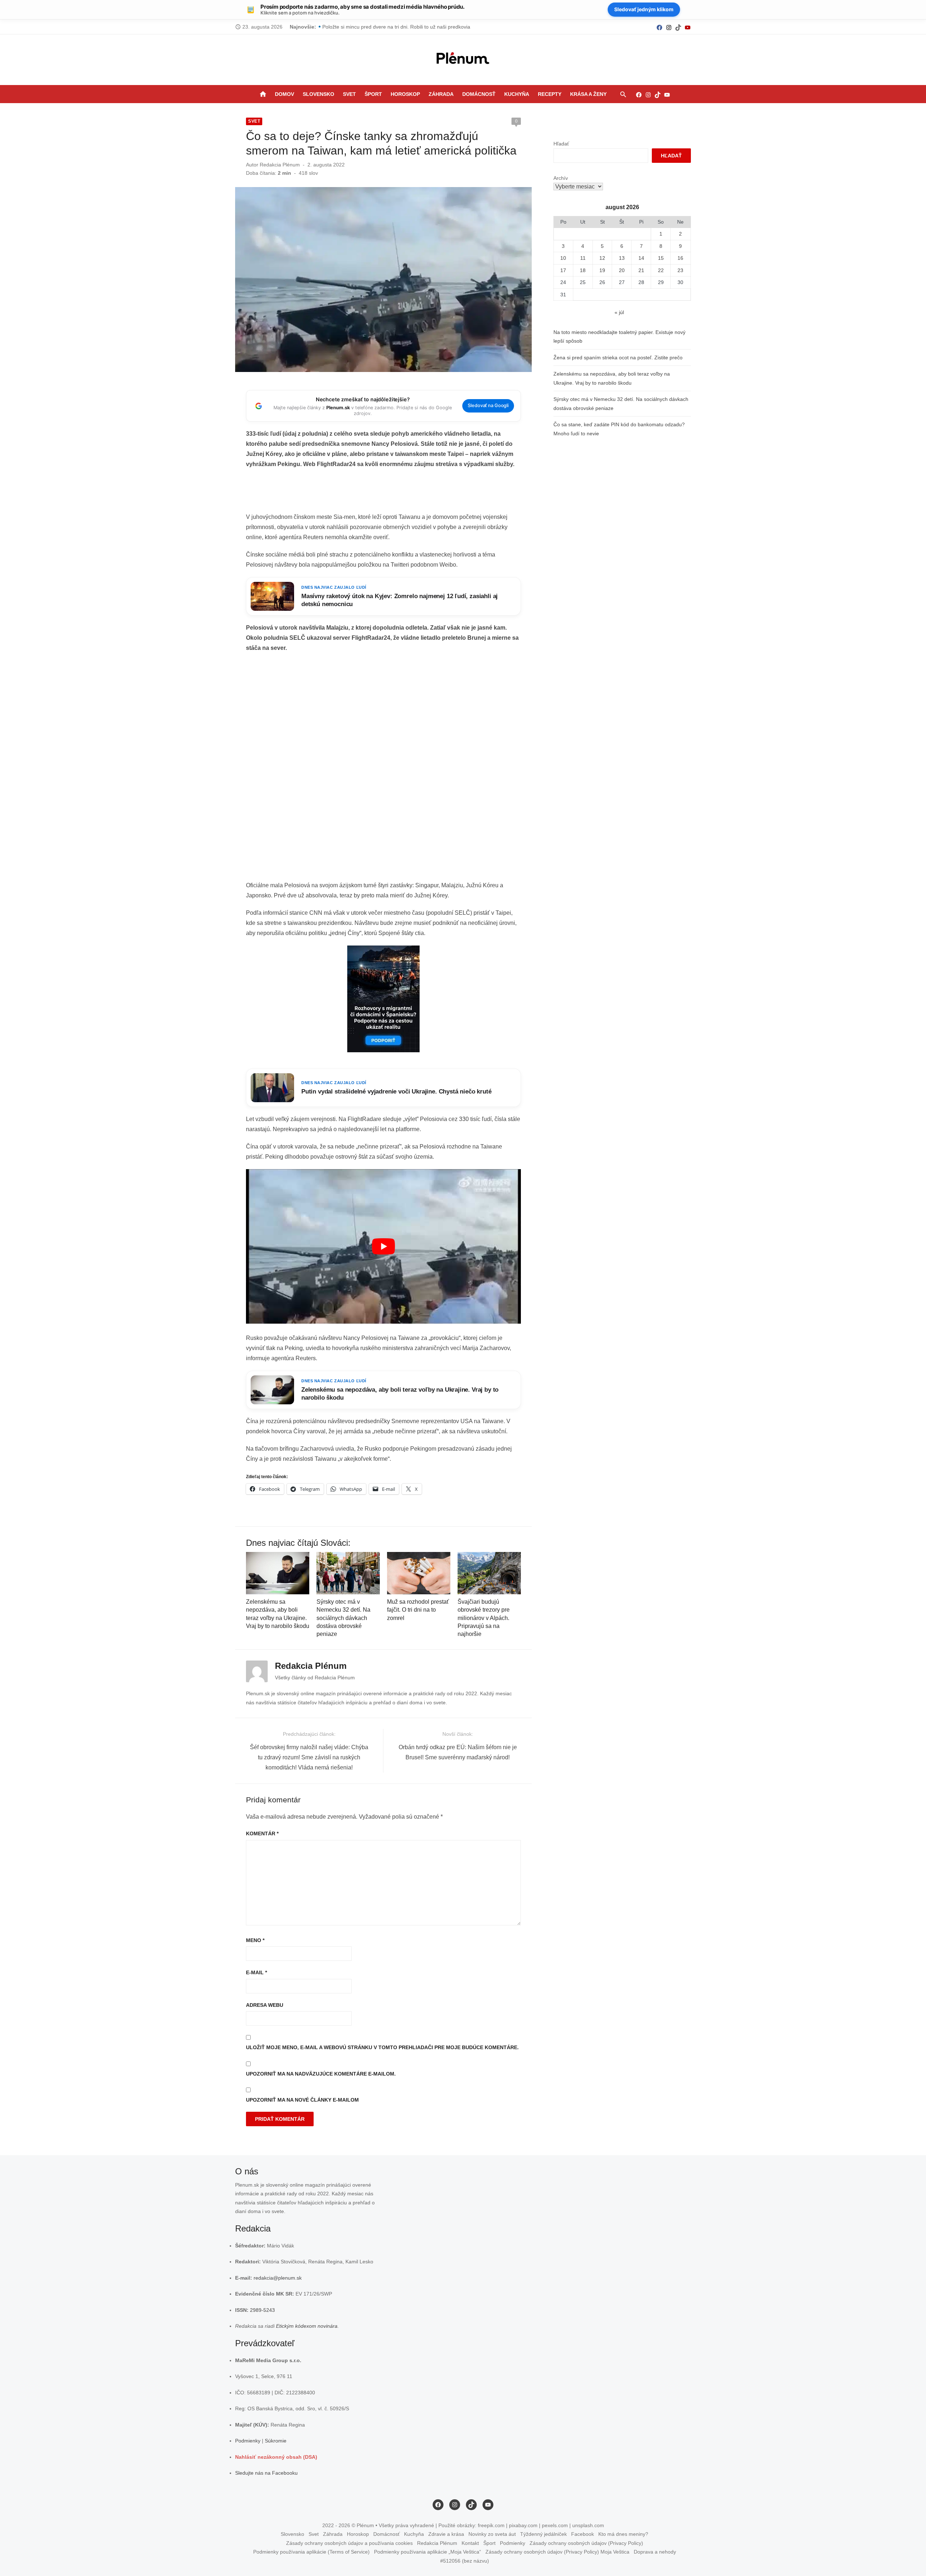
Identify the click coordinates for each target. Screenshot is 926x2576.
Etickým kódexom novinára (307, 2326)
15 (661, 258)
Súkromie (276, 2441)
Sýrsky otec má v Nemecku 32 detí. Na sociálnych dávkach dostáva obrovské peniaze (343, 1618)
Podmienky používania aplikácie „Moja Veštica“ (428, 2552)
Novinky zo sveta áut (492, 2534)
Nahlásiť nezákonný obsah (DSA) (276, 2457)
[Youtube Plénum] (688, 27)
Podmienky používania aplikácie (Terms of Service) (311, 2552)
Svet (349, 94)
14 (641, 258)
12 (602, 258)
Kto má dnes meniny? (623, 2534)
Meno (255, 1940)
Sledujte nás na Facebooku (266, 2473)
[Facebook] (659, 27)
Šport (373, 94)
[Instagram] (669, 27)
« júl (619, 312)
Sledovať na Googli (488, 405)
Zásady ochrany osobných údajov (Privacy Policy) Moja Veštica (557, 2552)
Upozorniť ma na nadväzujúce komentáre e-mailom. (321, 2074)
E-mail (256, 1972)
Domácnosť (479, 94)
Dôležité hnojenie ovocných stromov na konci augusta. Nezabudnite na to (406, 27)
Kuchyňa (517, 94)
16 (680, 258)
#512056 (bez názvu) (465, 2561)
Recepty (550, 94)
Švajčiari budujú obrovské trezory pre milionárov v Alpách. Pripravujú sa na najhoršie (484, 1618)
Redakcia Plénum (280, 165)
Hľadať (561, 144)
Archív (561, 178)
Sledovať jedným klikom (644, 9)
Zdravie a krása (446, 2534)
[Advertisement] (383, 493)
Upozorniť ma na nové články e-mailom (302, 2100)
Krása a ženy (588, 94)
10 (563, 258)
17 (563, 270)
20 (622, 270)
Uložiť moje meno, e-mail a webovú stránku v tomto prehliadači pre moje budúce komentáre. (382, 2047)
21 (641, 270)
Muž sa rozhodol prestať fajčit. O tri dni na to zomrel (418, 1610)
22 (661, 270)
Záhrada (441, 94)
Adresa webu (265, 2005)
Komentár (262, 1833)
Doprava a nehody (655, 2552)
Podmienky (248, 2441)
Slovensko (318, 94)
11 (583, 258)
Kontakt (470, 2543)
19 (602, 270)
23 (680, 270)
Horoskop (405, 94)
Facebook (583, 2534)
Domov (284, 94)
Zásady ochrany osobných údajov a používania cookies (349, 2543)
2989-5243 (262, 2310)
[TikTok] (678, 27)
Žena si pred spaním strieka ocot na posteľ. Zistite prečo (618, 358)
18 (583, 270)
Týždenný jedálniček (543, 2534)
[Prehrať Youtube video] (383, 1246)
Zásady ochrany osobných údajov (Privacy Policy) (586, 2543)
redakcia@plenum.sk (278, 2278)
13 (622, 258)
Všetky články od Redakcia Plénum (315, 1678)
